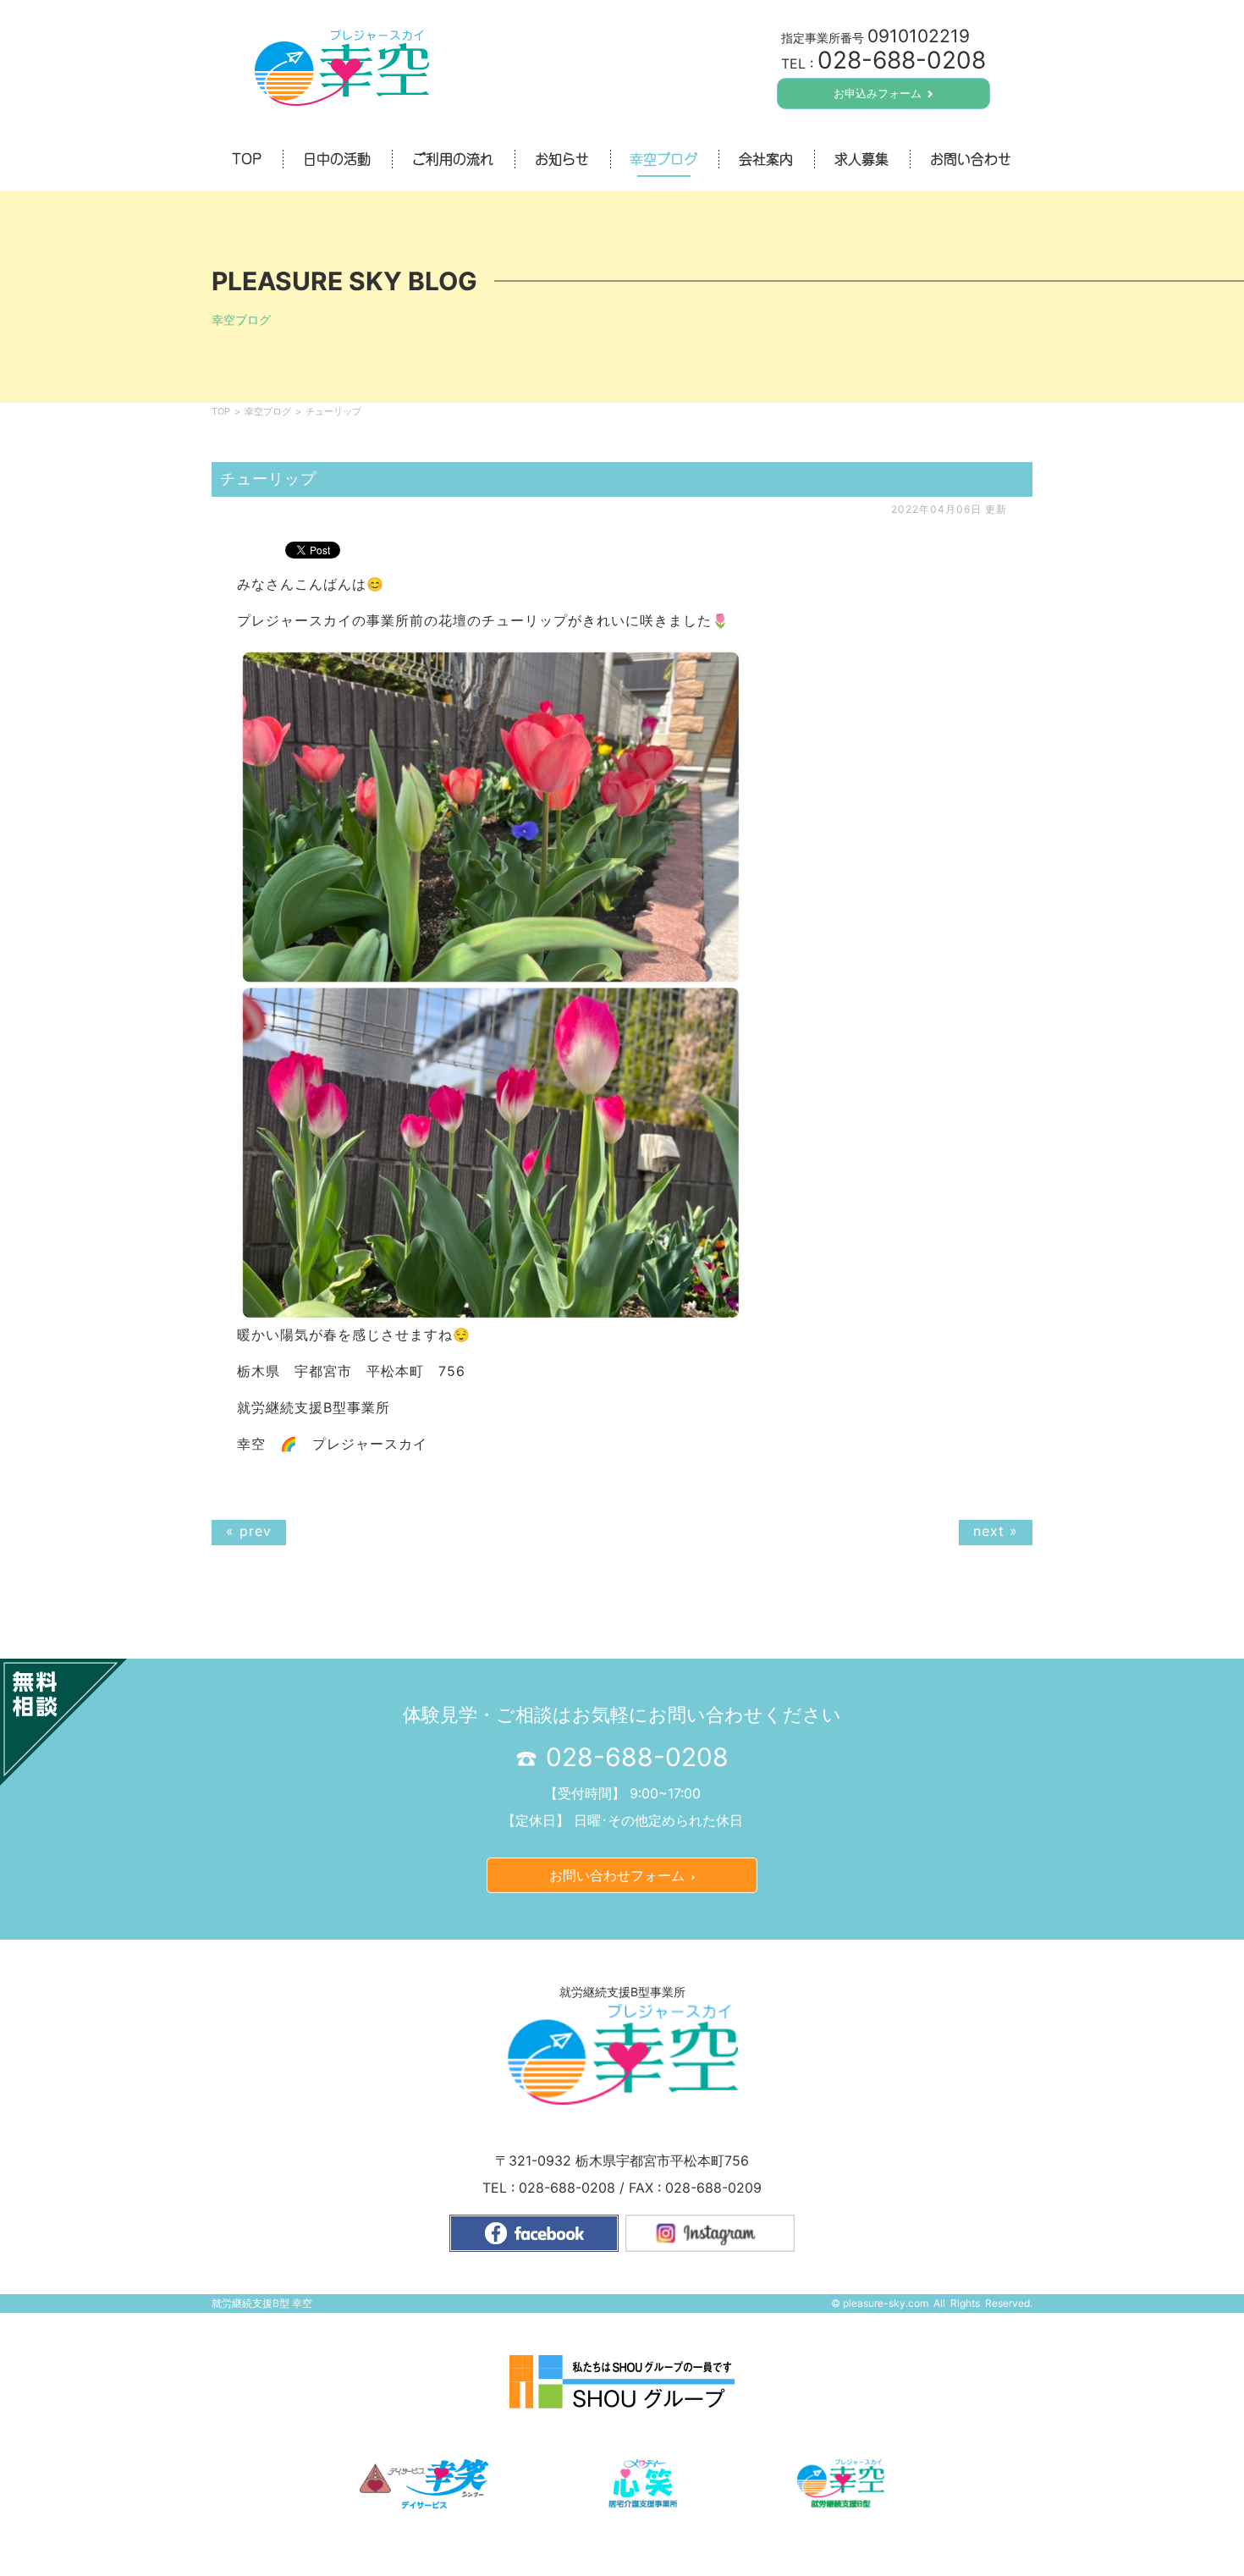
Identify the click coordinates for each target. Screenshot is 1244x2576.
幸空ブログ (268, 411)
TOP (221, 411)
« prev (249, 1531)
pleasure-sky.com (886, 2303)
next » (996, 1531)
